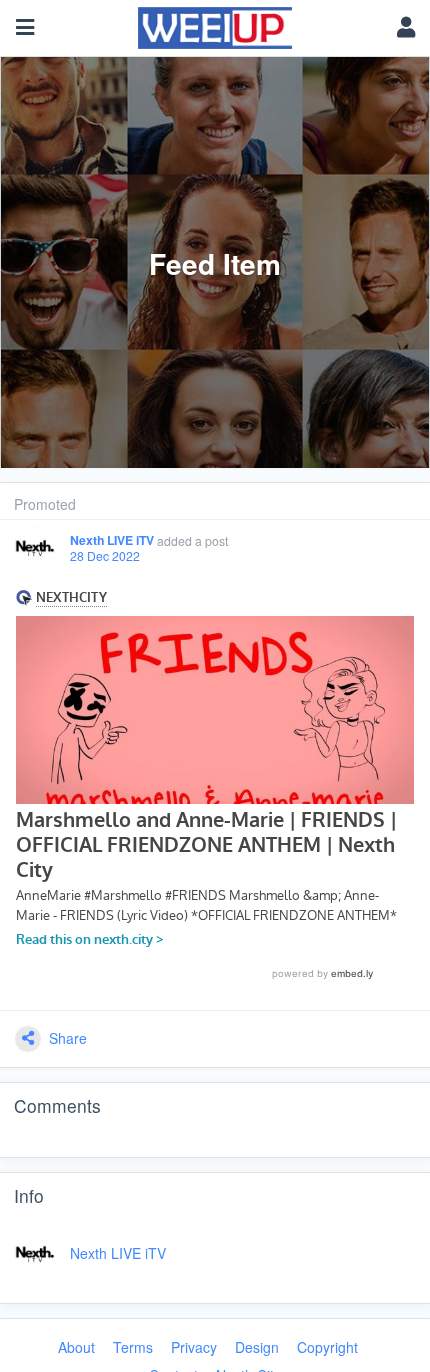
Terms (133, 1347)
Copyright (327, 1347)
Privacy (194, 1347)
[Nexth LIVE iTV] (35, 548)
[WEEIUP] (215, 23)
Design (257, 1347)
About (76, 1347)
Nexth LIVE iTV (112, 541)
